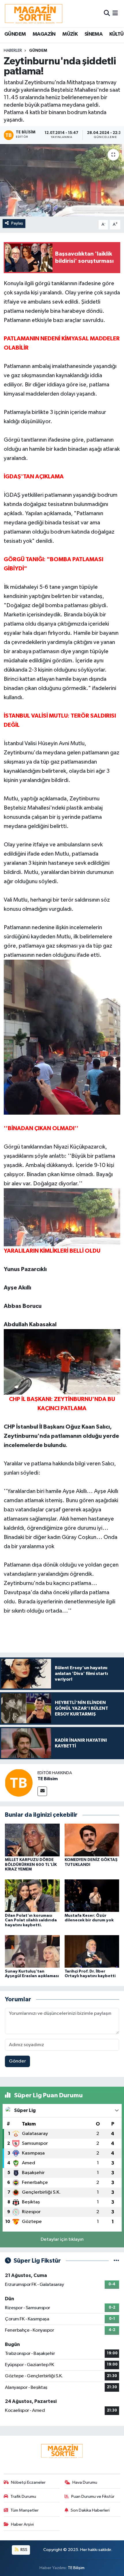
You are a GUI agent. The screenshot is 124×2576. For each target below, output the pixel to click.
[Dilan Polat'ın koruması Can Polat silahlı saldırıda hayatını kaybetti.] (32, 1896)
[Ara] (107, 13)
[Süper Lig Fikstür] (116, 2261)
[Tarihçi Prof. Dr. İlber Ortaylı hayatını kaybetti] (92, 1951)
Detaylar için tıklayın (62, 2239)
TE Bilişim (76, 2568)
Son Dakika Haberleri (90, 2510)
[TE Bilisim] (19, 1783)
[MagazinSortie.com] (34, 14)
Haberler (13, 51)
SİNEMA (93, 34)
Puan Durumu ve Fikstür (93, 2497)
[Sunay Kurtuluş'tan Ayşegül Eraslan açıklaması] (32, 1951)
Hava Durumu (85, 2482)
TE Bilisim (48, 1779)
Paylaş (17, 223)
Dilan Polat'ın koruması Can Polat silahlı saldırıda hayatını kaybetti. (31, 1920)
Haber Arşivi (22, 2524)
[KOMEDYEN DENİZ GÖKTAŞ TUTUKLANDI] (92, 1840)
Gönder (17, 2061)
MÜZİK (70, 34)
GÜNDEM (15, 34)
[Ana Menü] (115, 13)
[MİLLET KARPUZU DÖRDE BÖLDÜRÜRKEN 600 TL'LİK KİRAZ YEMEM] (32, 1840)
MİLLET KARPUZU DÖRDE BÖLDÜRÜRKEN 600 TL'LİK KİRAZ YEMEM (31, 1865)
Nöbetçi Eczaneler (28, 2482)
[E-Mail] (42, 1791)
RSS (24, 2550)
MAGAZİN (44, 34)
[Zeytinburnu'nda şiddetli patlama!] (62, 180)
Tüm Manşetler (25, 2510)
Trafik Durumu (23, 2497)
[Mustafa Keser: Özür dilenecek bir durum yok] (92, 1896)
